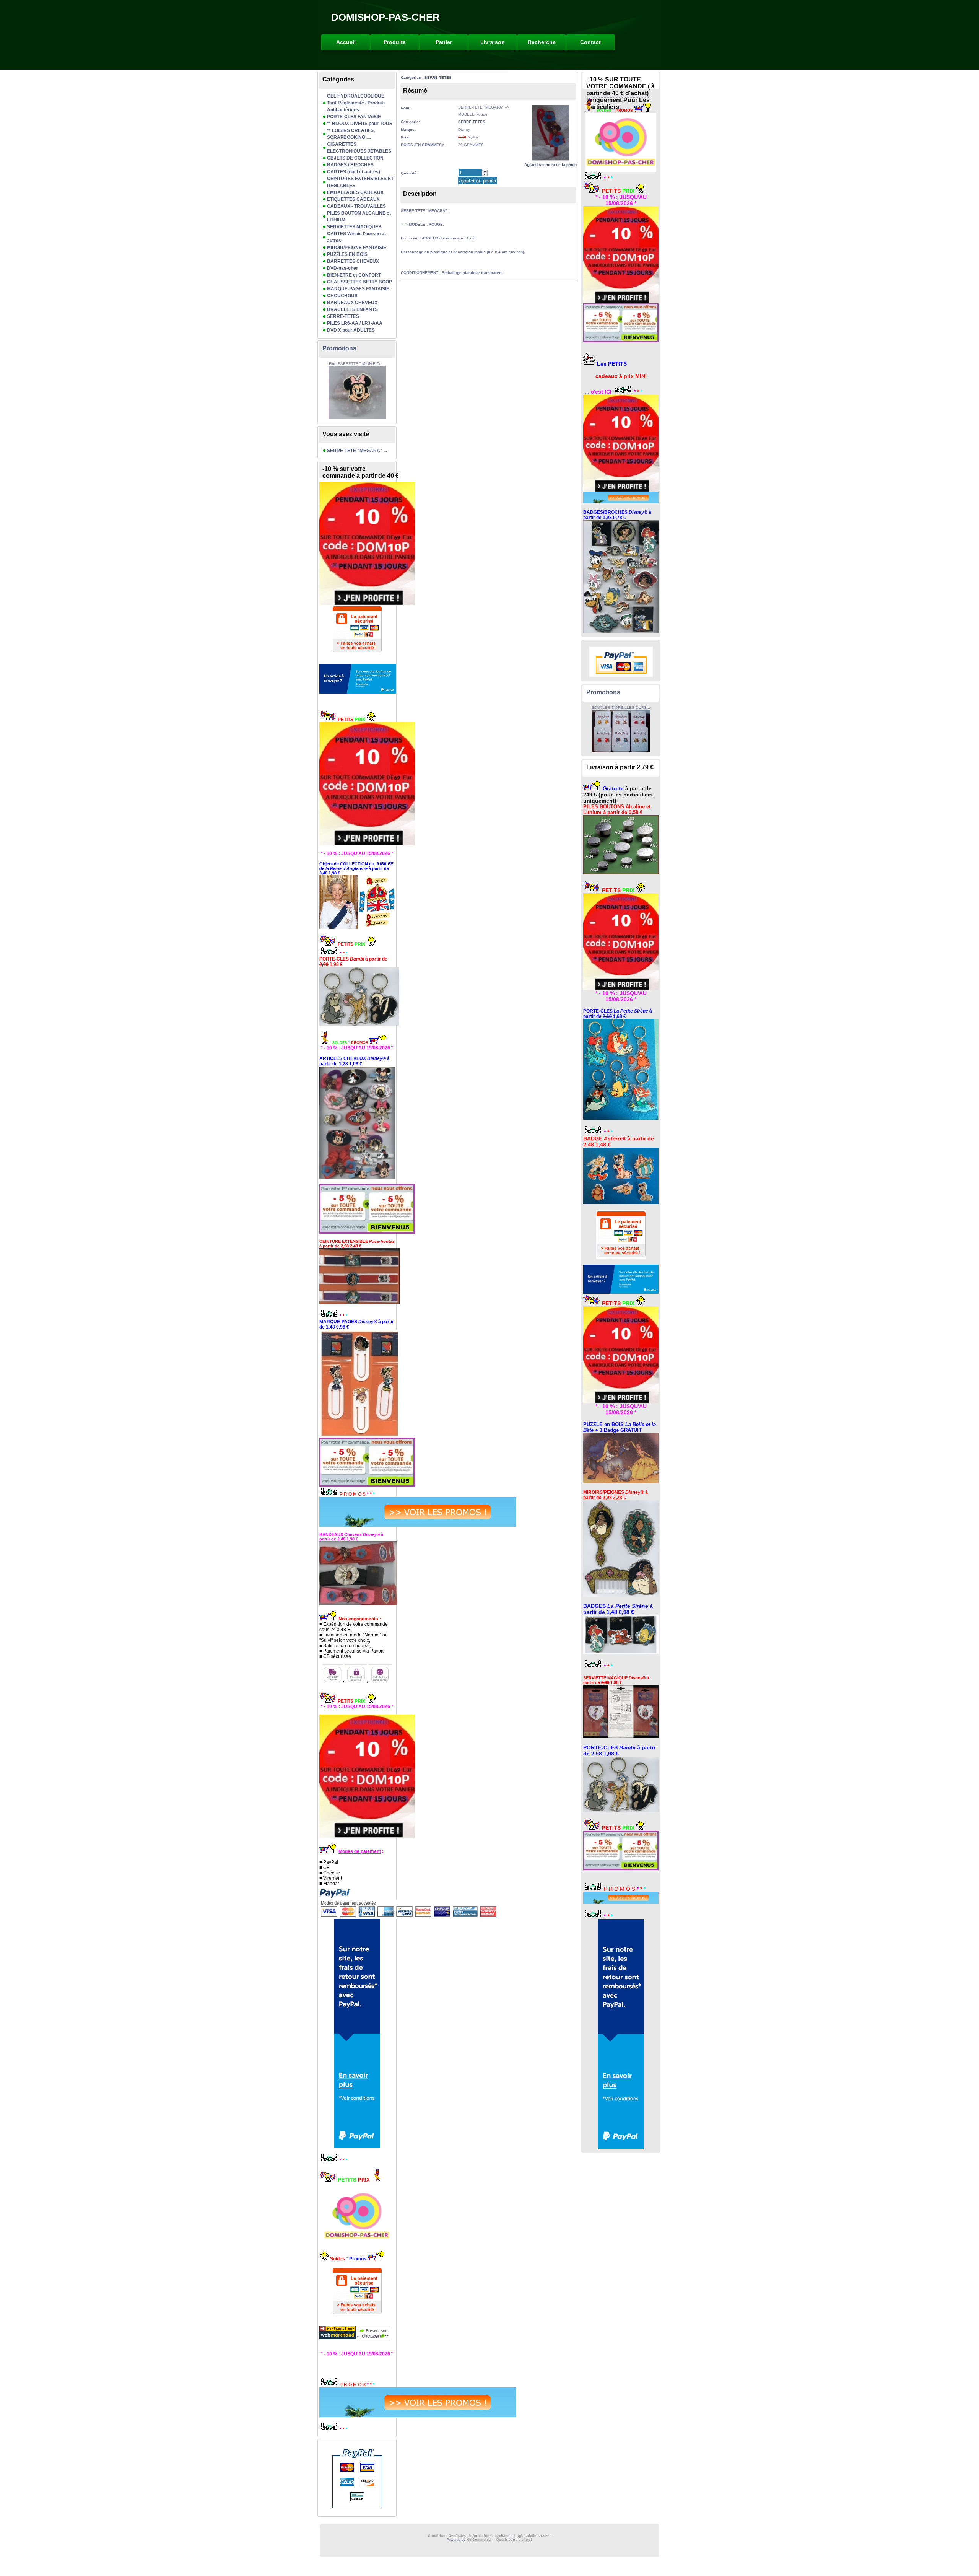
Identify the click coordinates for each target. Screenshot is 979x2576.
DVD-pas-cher (342, 268)
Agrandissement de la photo (550, 165)
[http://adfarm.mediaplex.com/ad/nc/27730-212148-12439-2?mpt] (357, 679)
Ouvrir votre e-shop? (515, 2540)
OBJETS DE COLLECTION (355, 158)
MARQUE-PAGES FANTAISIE (358, 289)
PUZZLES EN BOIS (347, 254)
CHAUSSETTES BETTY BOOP (359, 282)
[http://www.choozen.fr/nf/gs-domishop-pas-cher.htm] (375, 2338)
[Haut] (485, 171)
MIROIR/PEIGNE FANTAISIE (357, 248)
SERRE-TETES (343, 316)
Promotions (339, 348)
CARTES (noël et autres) (354, 172)
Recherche (542, 42)
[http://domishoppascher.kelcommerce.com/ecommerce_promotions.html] (357, 1512)
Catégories (411, 77)
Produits (395, 42)
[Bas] (485, 174)
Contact (590, 42)
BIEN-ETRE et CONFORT (354, 275)
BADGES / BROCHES (350, 165)
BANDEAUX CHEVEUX (352, 303)
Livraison (493, 42)
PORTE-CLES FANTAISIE (354, 117)
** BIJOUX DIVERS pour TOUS (360, 124)
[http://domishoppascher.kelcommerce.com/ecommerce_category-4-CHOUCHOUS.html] (357, 1123)
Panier (444, 42)
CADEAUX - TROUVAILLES (356, 206)
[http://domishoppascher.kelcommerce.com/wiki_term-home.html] (357, 784)
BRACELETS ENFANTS (352, 309)
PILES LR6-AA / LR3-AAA (355, 323)
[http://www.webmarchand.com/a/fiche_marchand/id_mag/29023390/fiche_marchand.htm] (338, 2338)
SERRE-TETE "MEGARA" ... (357, 451)
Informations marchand (489, 2536)
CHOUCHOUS (342, 296)
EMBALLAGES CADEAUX (355, 192)
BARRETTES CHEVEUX (353, 261)
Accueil (346, 42)
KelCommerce (479, 2540)
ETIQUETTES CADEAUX (353, 199)
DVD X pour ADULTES (351, 330)
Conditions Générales (447, 2536)
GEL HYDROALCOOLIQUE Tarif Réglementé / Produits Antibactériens (356, 103)
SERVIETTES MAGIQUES (354, 227)
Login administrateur (533, 2536)
